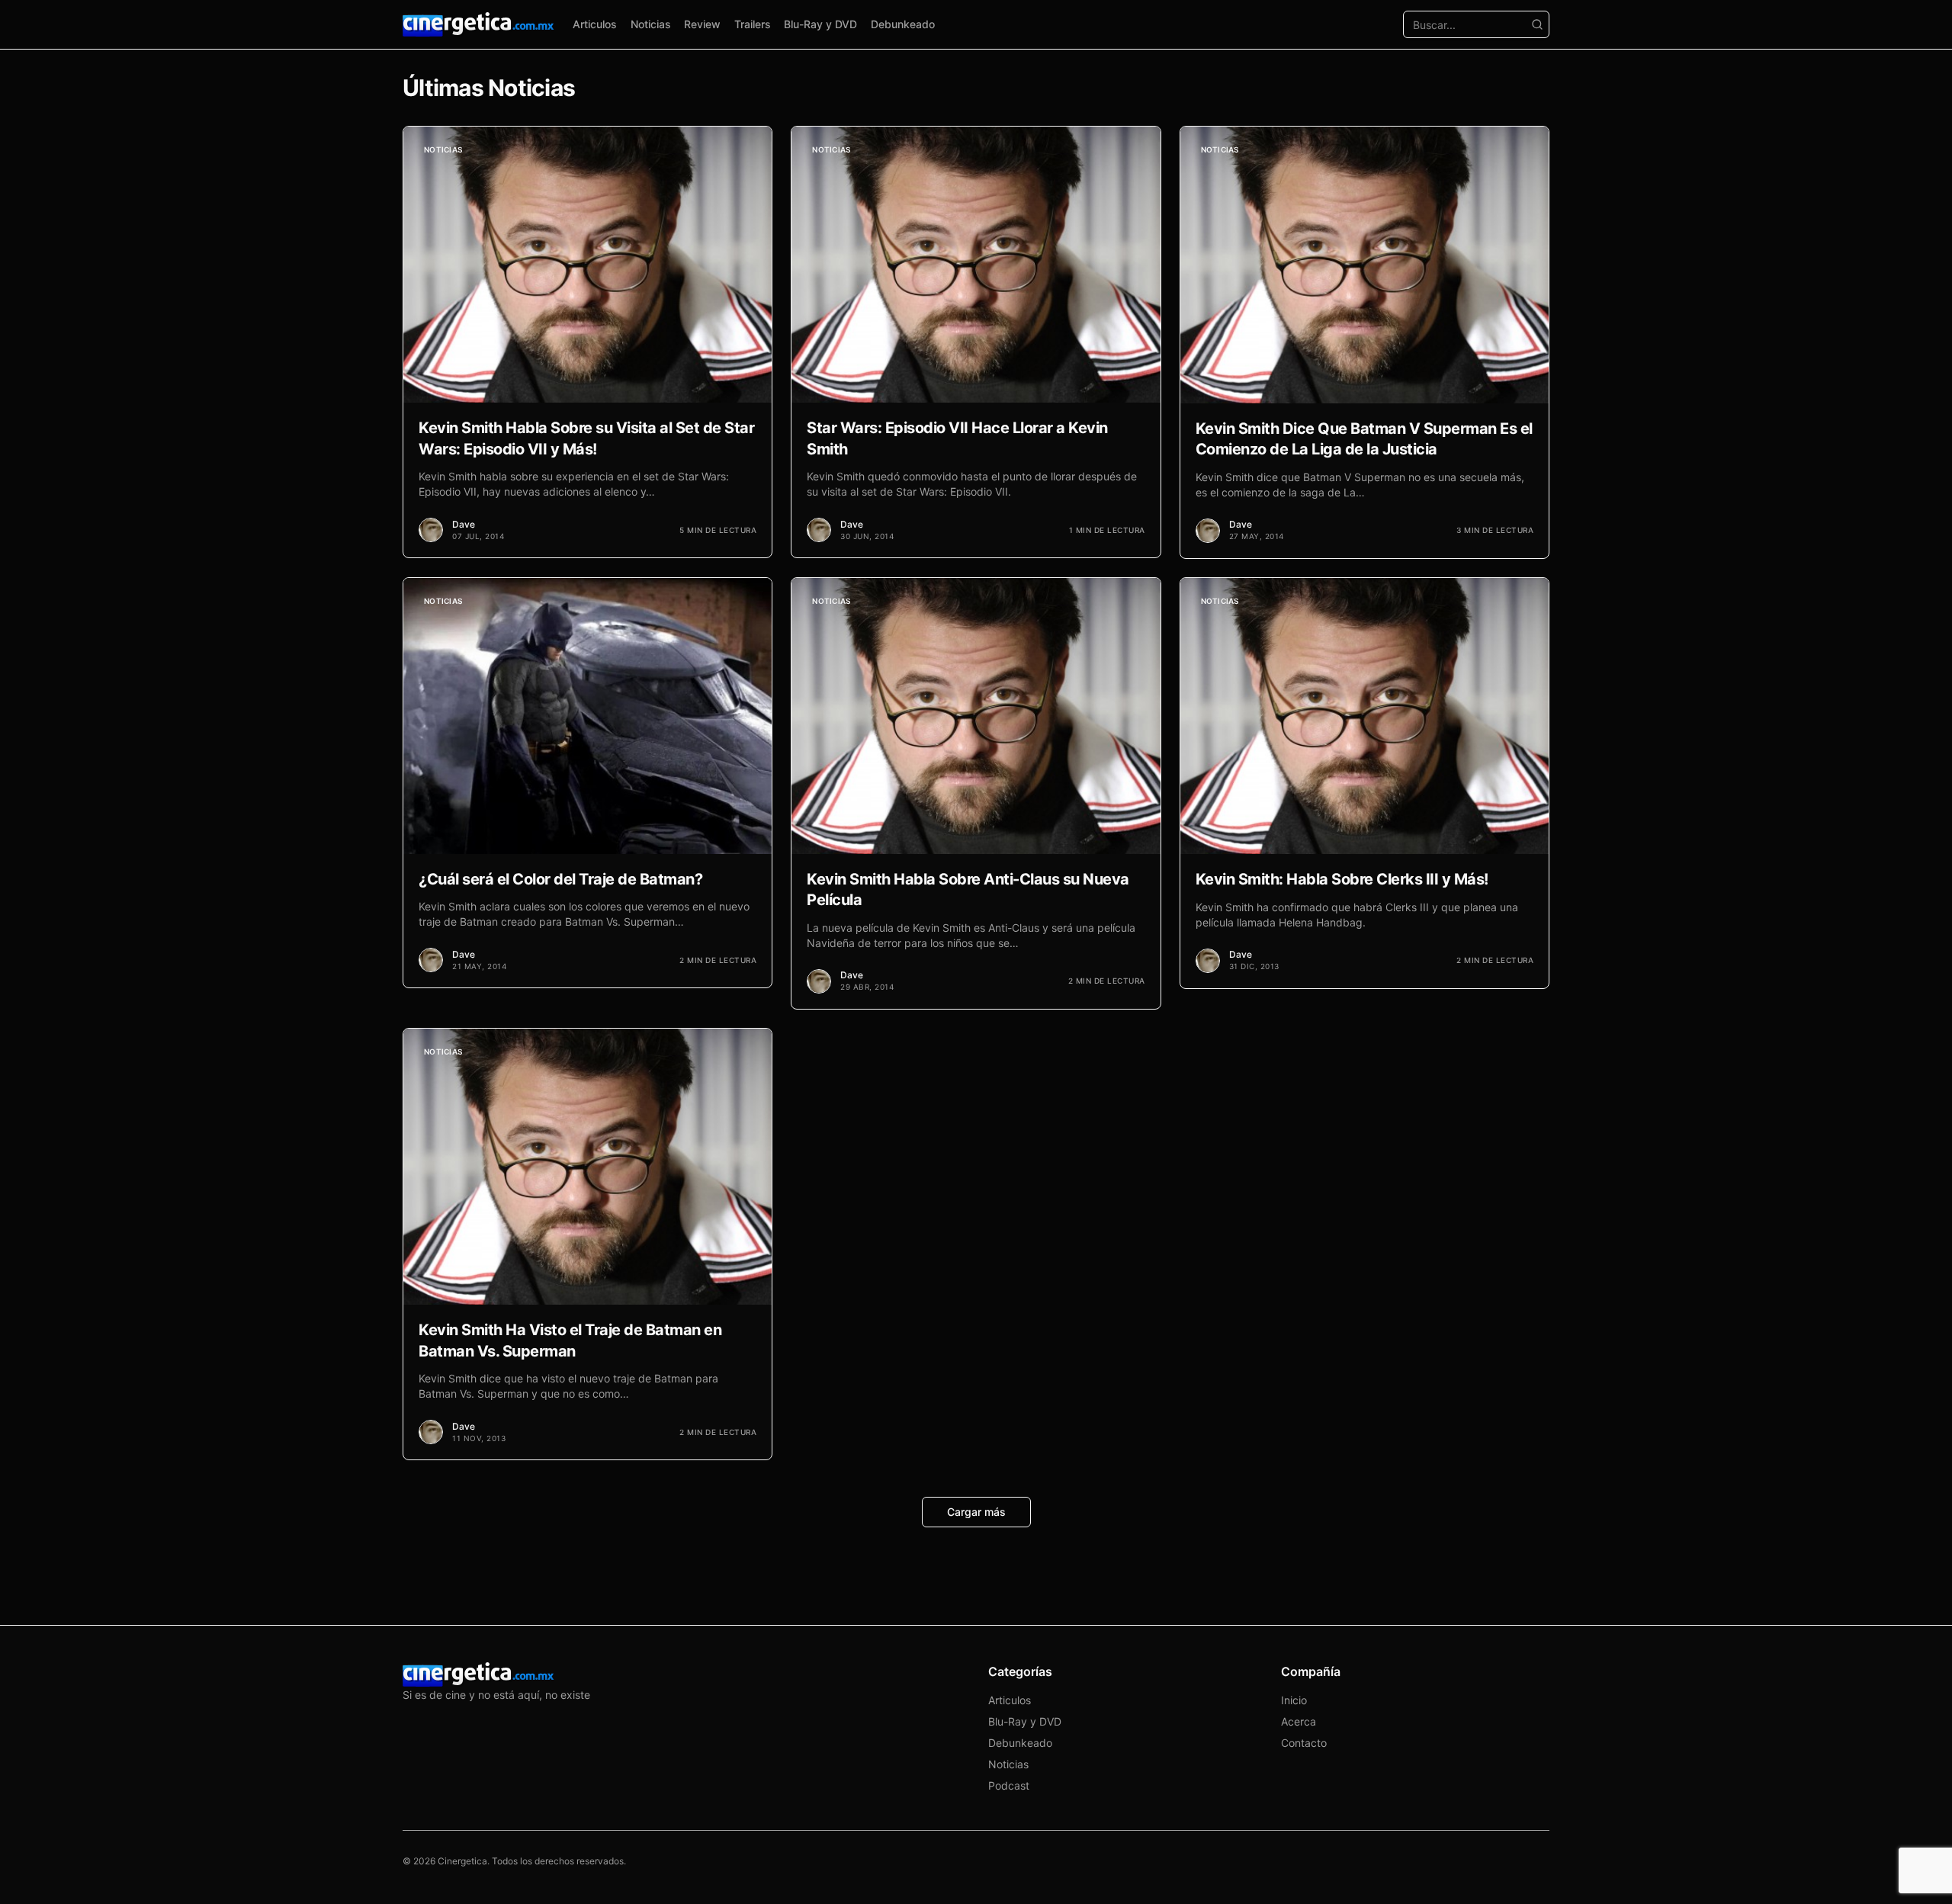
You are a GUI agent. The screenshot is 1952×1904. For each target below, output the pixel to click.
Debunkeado (903, 24)
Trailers (753, 24)
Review (702, 24)
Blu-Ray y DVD (820, 24)
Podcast (1009, 1785)
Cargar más (976, 1512)
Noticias (651, 24)
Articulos (595, 24)
